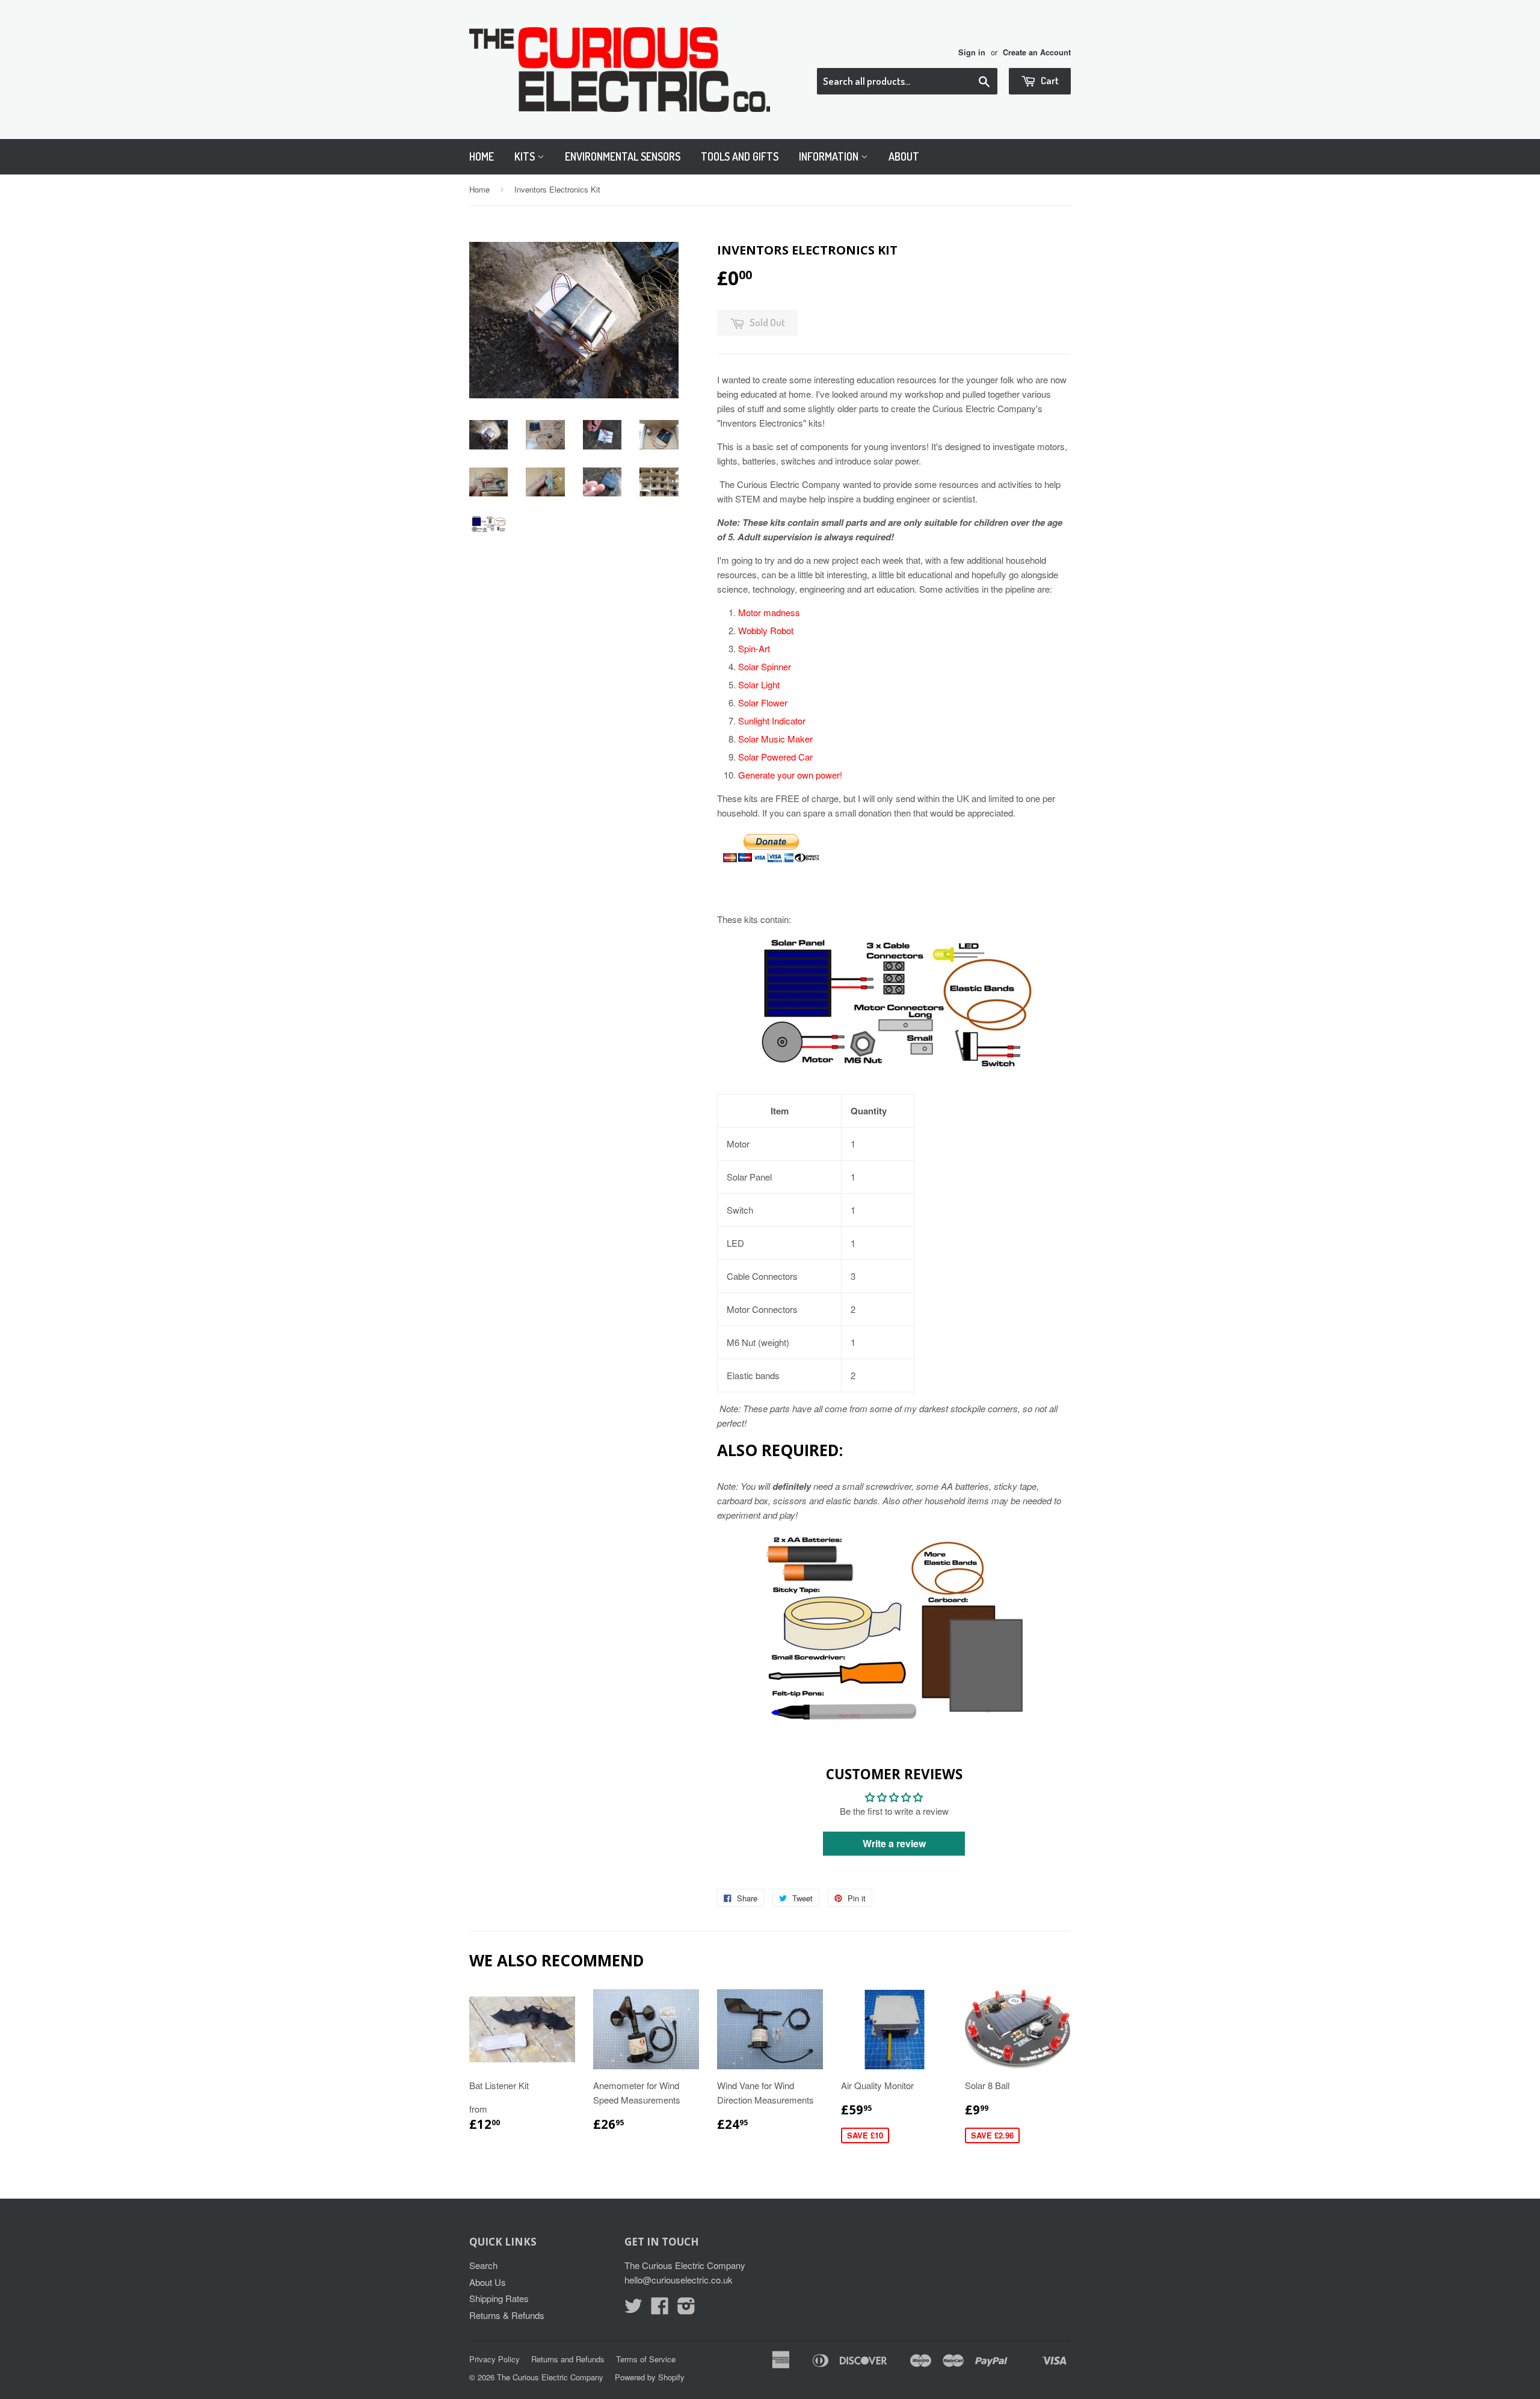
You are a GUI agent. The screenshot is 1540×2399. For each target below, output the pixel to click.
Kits (526, 156)
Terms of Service (646, 2359)
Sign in (972, 52)
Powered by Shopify (650, 2377)
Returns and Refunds (568, 2359)
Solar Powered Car (775, 757)
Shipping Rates (499, 2298)
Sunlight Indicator (772, 721)
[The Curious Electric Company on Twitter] (633, 2309)
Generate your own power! (790, 775)
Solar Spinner (765, 666)
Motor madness (769, 612)
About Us (488, 2282)
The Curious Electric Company (550, 2377)
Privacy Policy (494, 2359)
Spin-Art (754, 648)
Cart (1049, 80)
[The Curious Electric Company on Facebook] (660, 2309)
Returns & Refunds (507, 2315)
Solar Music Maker (775, 739)
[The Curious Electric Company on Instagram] (686, 2309)
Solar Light (759, 684)
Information (830, 156)
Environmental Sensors (623, 156)
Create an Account (1037, 52)
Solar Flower (763, 702)
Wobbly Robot (766, 630)
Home (482, 156)
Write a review (894, 1843)
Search (483, 2265)
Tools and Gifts (740, 156)
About (904, 156)
